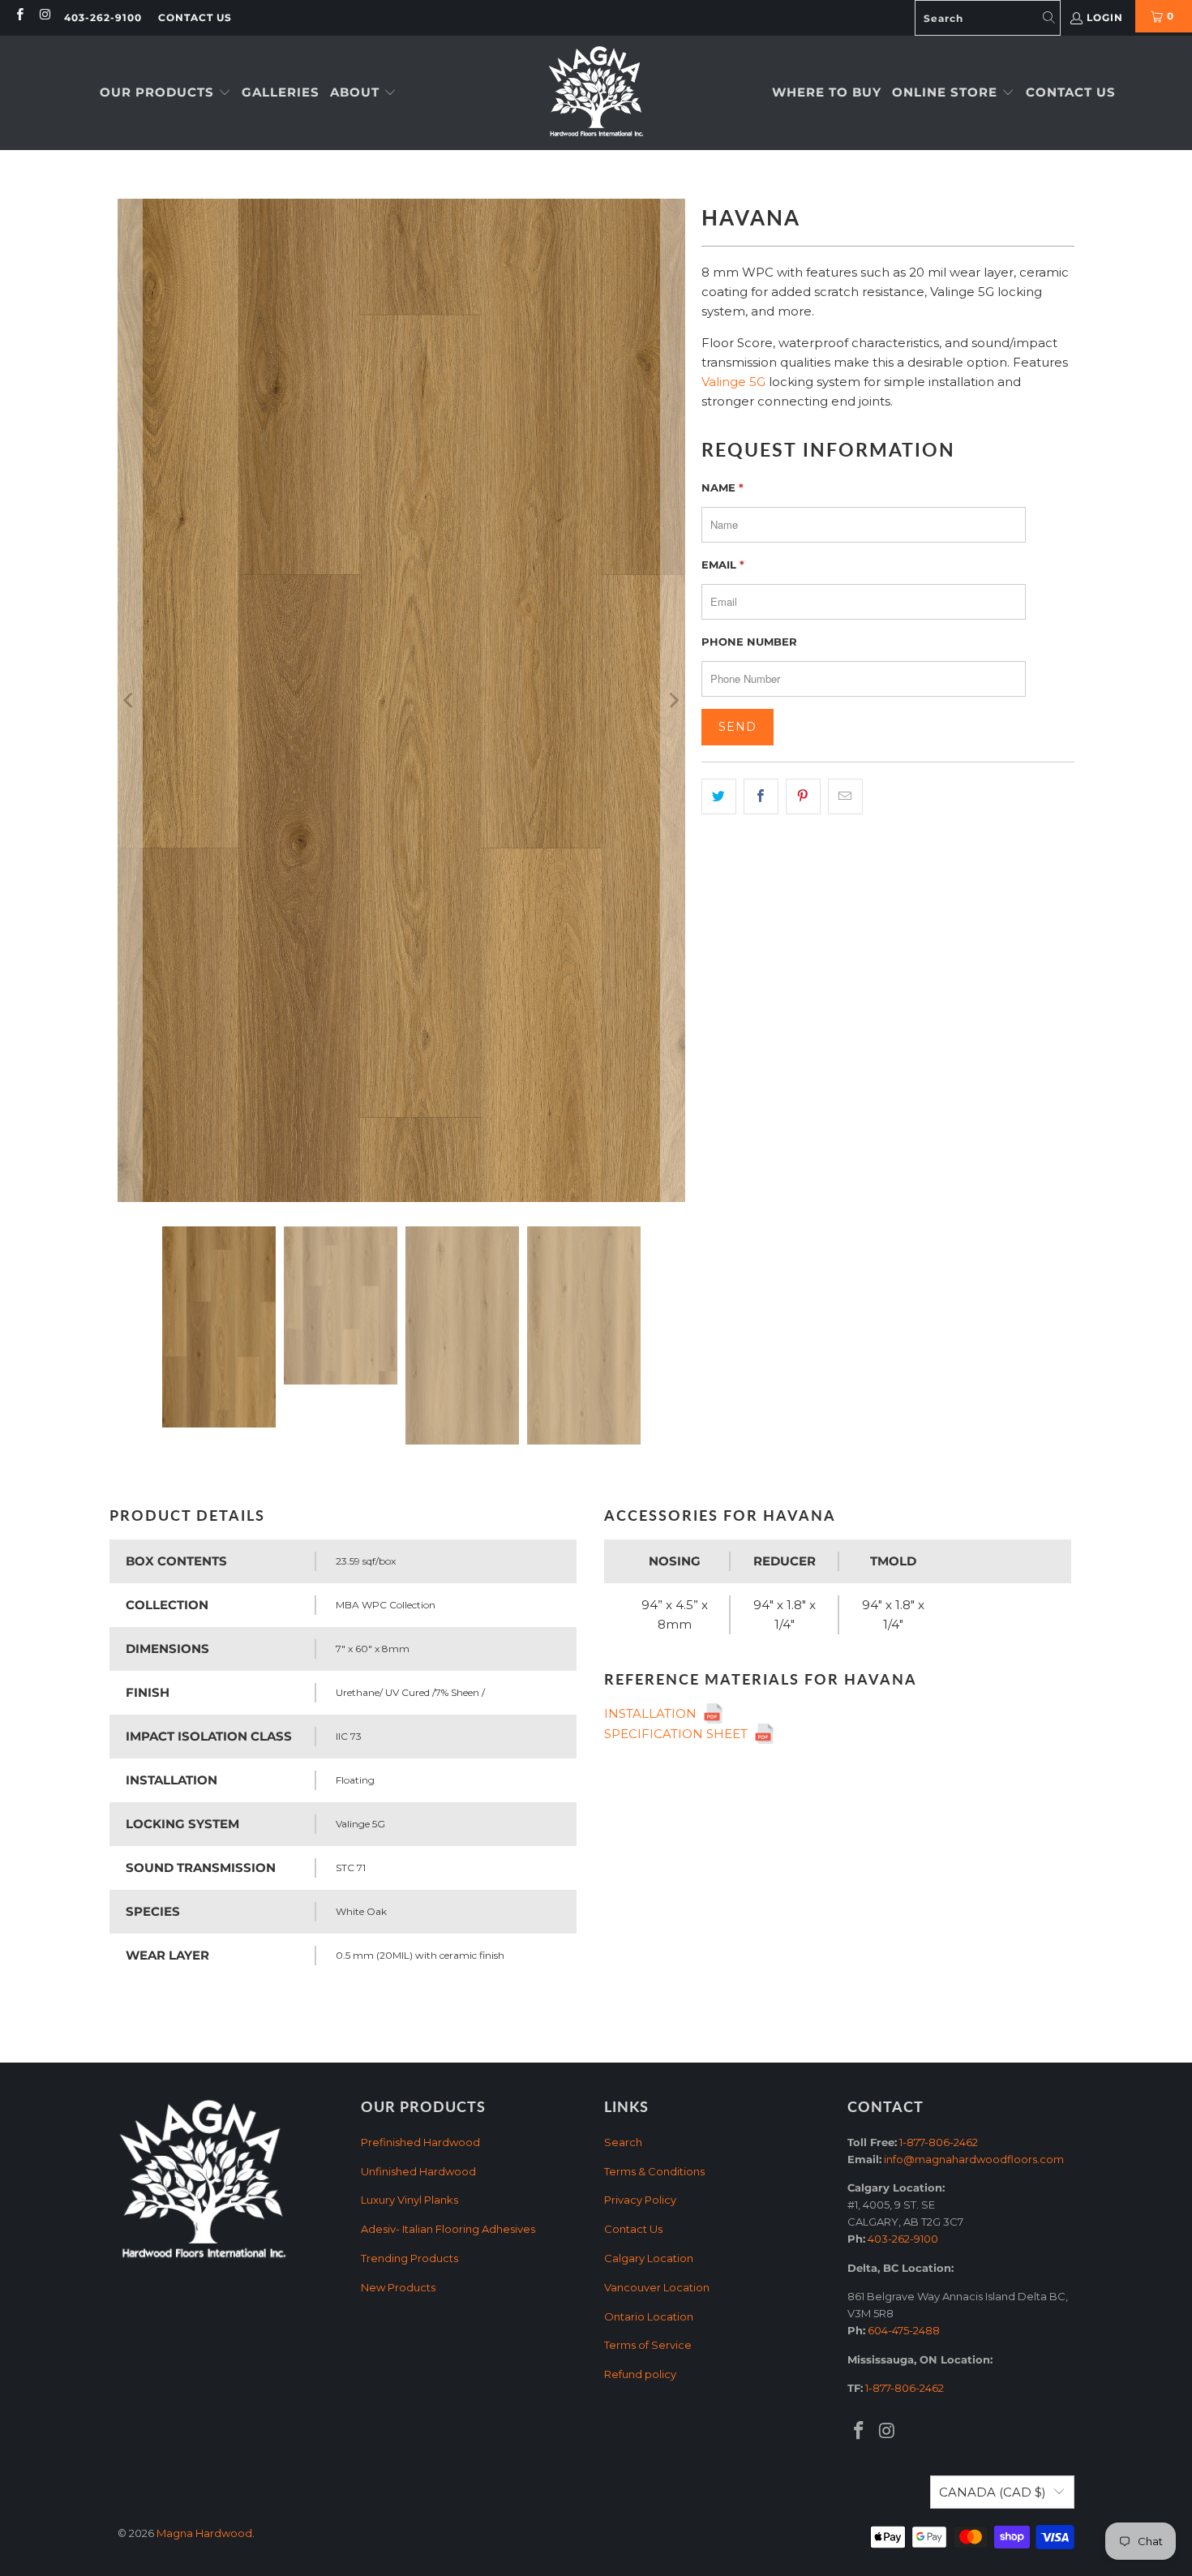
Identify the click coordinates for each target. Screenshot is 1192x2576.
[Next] (673, 700)
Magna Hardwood (204, 2533)
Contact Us (195, 17)
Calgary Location (649, 2258)
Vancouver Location (657, 2287)
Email (723, 565)
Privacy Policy (640, 2200)
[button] (165, 93)
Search (623, 2142)
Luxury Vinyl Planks (409, 2200)
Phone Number (749, 642)
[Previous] (130, 700)
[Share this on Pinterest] (803, 796)
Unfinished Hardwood (418, 2171)
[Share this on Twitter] (719, 796)
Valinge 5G (733, 382)
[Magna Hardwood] (596, 93)
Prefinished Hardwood (420, 2142)
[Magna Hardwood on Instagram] (44, 16)
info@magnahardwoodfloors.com (974, 2159)
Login (1105, 17)
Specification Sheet (679, 1734)
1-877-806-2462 (939, 2142)
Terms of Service (648, 2345)
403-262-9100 (103, 17)
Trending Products (409, 2258)
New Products (398, 2287)
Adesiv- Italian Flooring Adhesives (448, 2229)
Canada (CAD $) (993, 2492)
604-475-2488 (904, 2330)
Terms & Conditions (654, 2171)
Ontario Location (649, 2316)
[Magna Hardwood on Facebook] (19, 16)
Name (722, 487)
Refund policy (640, 2374)
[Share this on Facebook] (761, 796)
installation (654, 1713)
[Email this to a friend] (845, 796)
